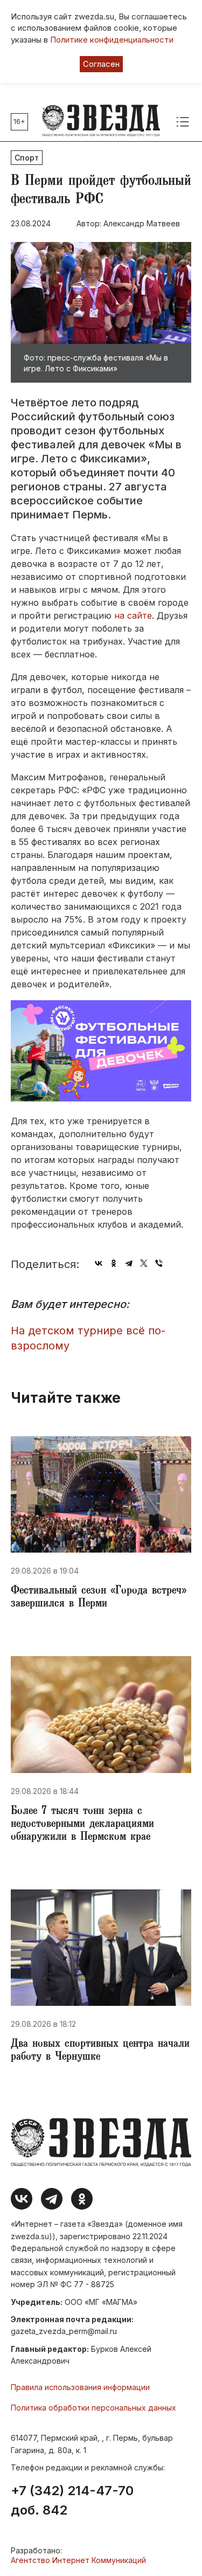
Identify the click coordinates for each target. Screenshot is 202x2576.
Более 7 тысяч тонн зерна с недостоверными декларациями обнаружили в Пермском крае (82, 1825)
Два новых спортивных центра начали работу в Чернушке (100, 2051)
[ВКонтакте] (99, 1263)
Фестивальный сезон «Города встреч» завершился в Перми (99, 1598)
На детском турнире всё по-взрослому (88, 1338)
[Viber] (159, 1263)
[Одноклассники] (114, 1263)
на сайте (133, 615)
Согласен (101, 64)
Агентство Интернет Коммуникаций (78, 2560)
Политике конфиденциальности (112, 40)
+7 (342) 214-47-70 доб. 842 (72, 2501)
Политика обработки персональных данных (93, 2408)
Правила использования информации (80, 2387)
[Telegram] (129, 1263)
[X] (144, 1263)
